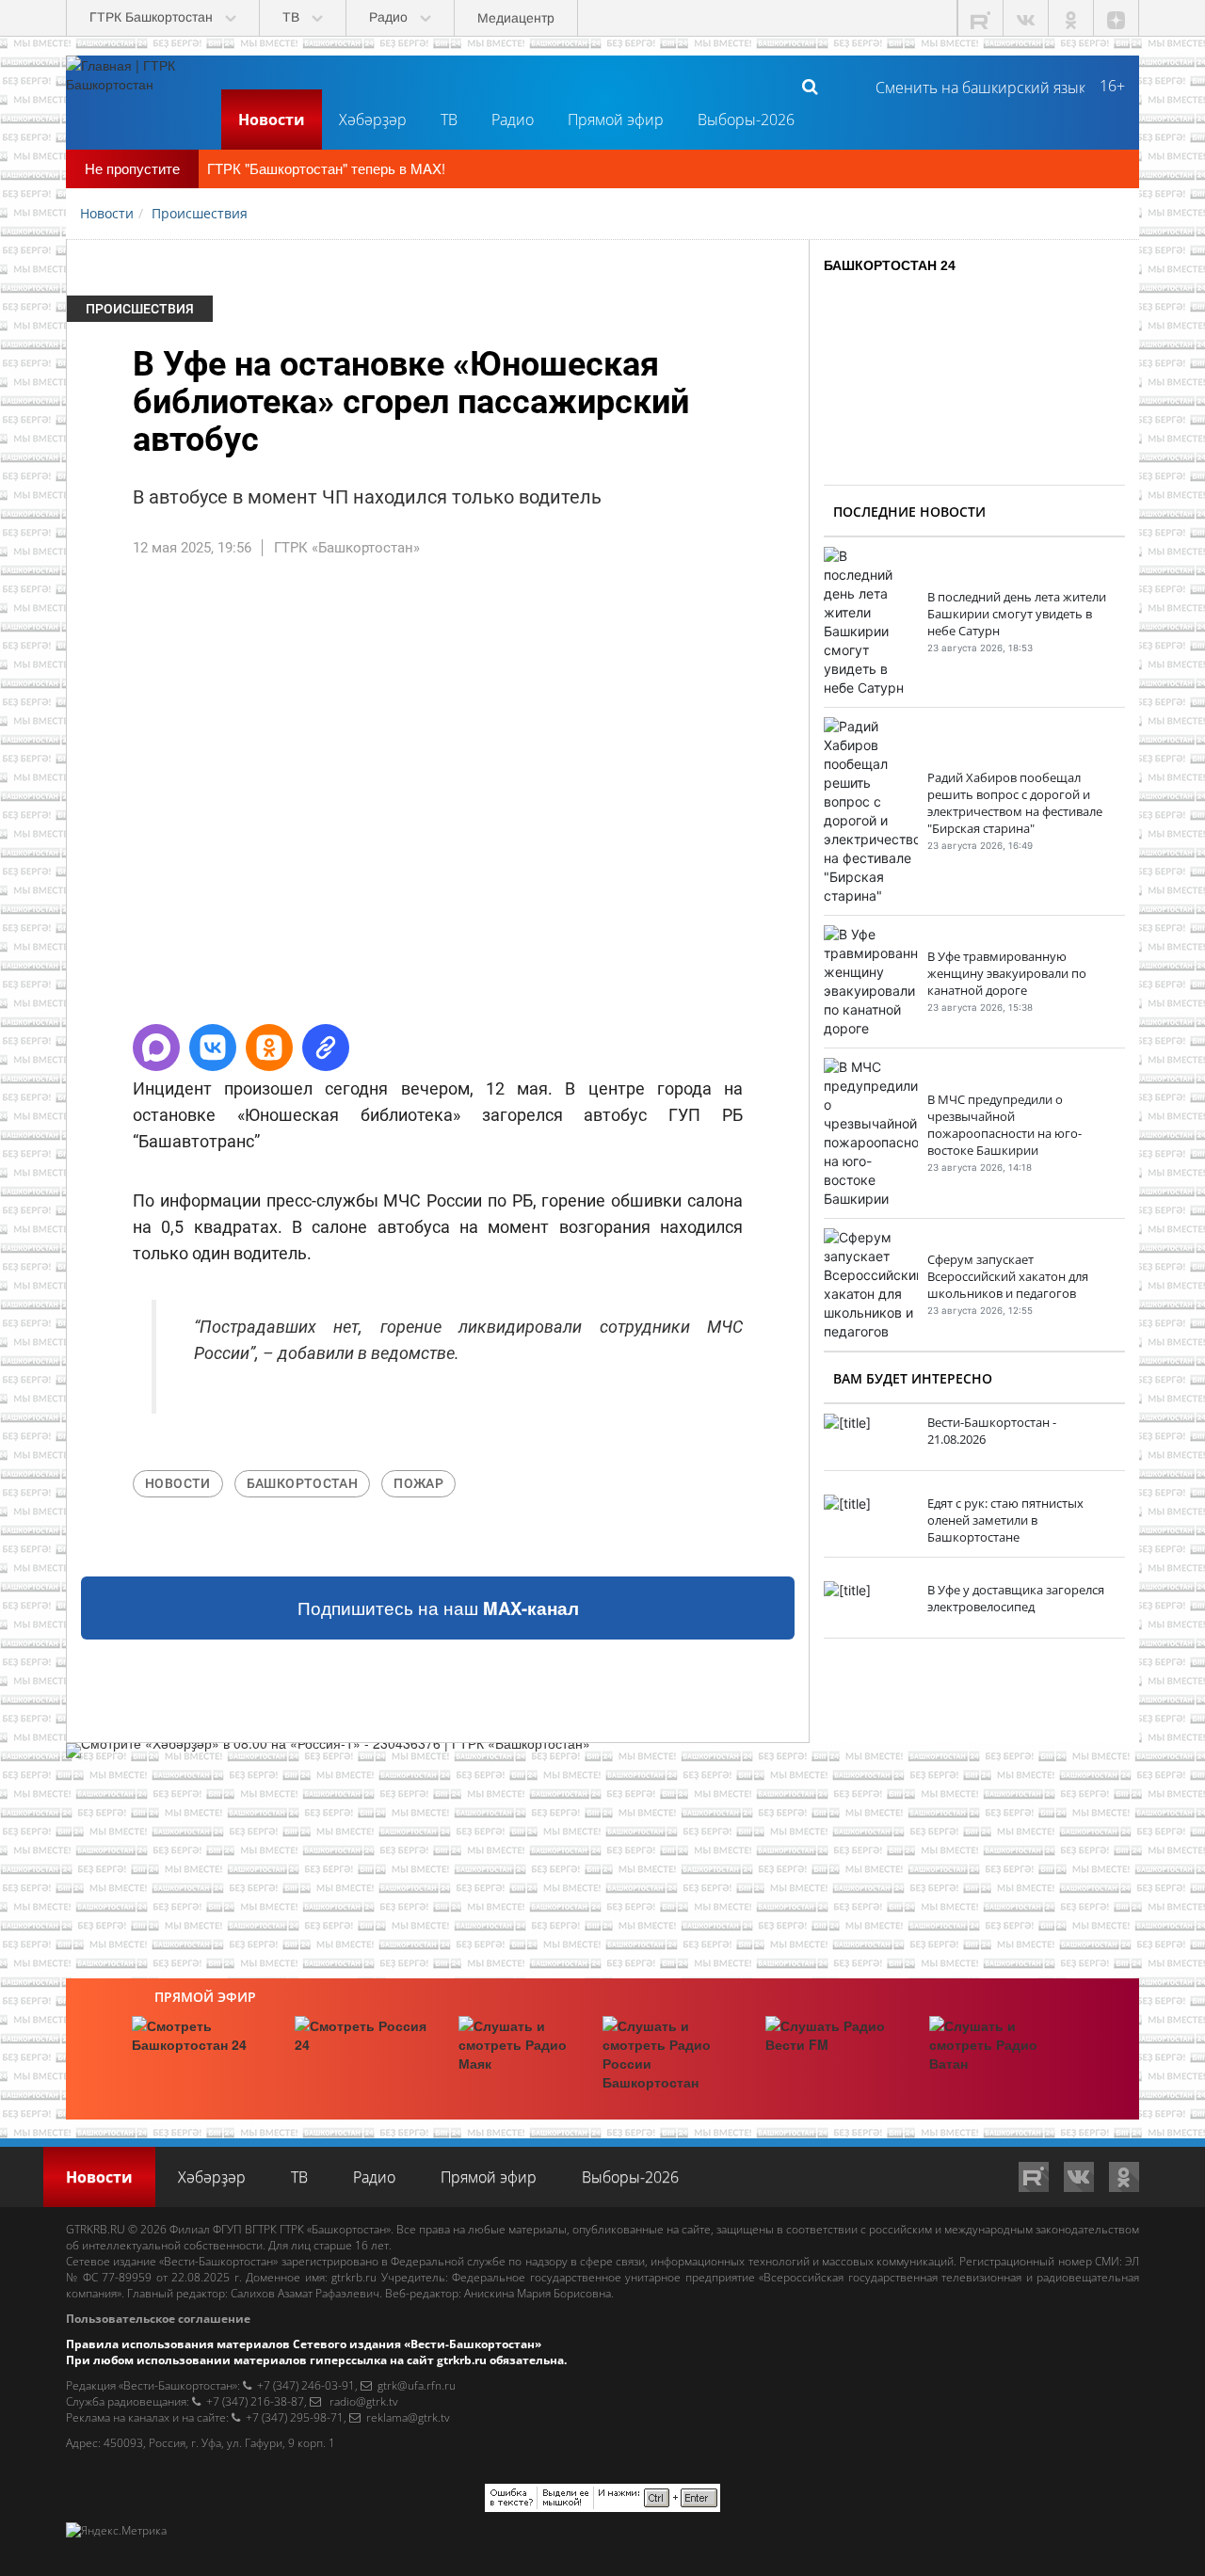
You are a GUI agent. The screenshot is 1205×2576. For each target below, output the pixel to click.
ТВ (449, 120)
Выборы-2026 (746, 120)
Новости (272, 120)
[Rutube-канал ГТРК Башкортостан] (981, 18)
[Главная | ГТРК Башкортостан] (137, 86)
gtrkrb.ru (354, 2277)
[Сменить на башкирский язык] (973, 86)
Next (837, 799)
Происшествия (140, 309)
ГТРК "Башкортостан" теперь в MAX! (326, 168)
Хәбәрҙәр (373, 120)
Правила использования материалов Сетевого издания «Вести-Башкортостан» (304, 2344)
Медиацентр (516, 18)
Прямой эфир (616, 120)
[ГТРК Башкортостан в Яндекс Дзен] (1117, 18)
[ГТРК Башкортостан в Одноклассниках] (1071, 18)
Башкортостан (303, 1483)
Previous (39, 799)
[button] (156, 1048)
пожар (418, 1483)
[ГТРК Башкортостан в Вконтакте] (1026, 18)
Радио (513, 120)
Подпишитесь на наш (438, 1608)
